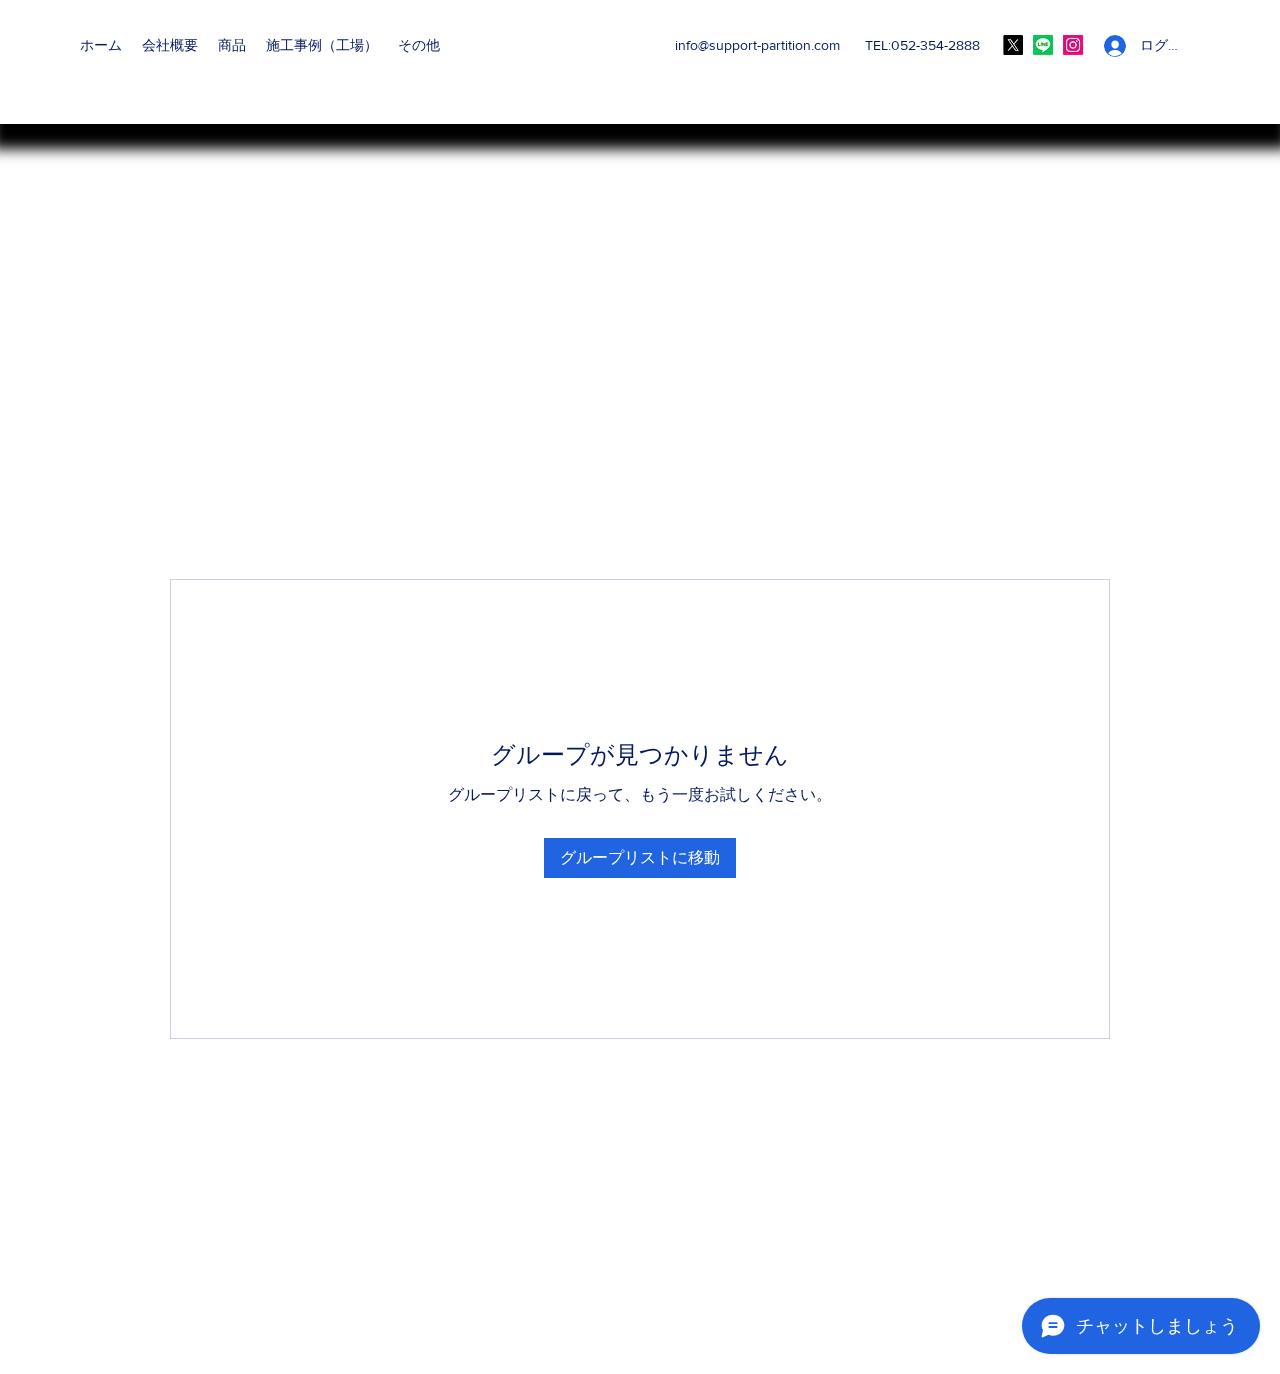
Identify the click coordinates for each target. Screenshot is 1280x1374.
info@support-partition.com (757, 45)
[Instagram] (1073, 45)
